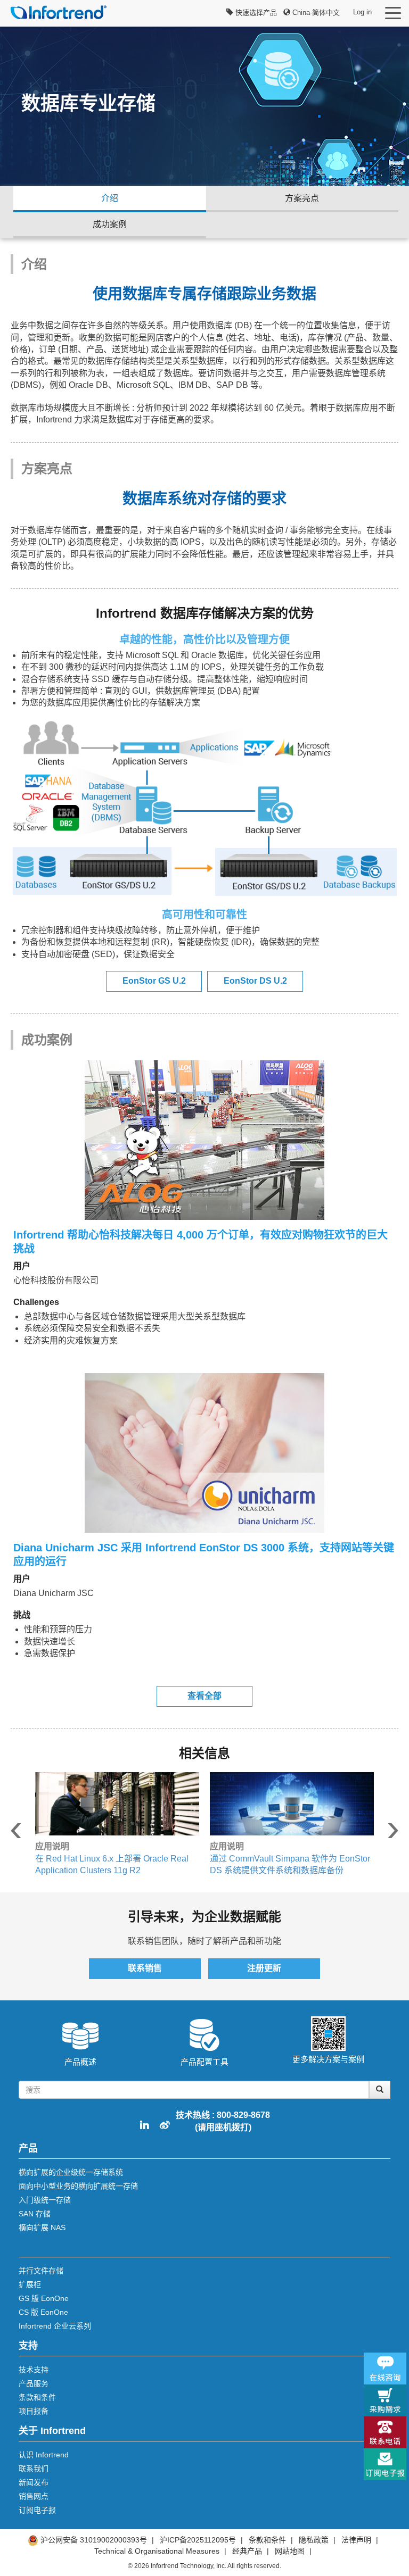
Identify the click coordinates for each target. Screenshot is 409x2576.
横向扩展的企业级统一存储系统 (71, 2172)
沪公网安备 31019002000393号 (94, 2540)
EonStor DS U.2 (255, 981)
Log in (362, 12)
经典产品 (247, 2551)
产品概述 (80, 2062)
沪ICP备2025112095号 (198, 2540)
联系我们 (34, 2469)
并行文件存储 (41, 2271)
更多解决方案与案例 (328, 2059)
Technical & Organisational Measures (157, 2551)
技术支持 (34, 2370)
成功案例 (110, 224)
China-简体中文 (315, 13)
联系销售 (145, 1968)
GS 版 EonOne (44, 2298)
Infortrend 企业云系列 (55, 2326)
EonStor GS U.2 (154, 981)
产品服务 (34, 2383)
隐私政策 (315, 2540)
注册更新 (264, 1968)
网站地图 (290, 2551)
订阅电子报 (37, 2510)
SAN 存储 (35, 2214)
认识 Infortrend (44, 2455)
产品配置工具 (204, 2062)
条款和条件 (37, 2397)
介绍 (110, 198)
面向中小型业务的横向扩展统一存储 (78, 2186)
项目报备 (34, 2411)
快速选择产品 (255, 13)
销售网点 (34, 2496)
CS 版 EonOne (43, 2312)
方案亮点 (302, 198)
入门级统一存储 (45, 2200)
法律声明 (356, 2540)
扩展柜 (30, 2284)
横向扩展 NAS (42, 2228)
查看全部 (204, 1696)
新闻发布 (34, 2482)
